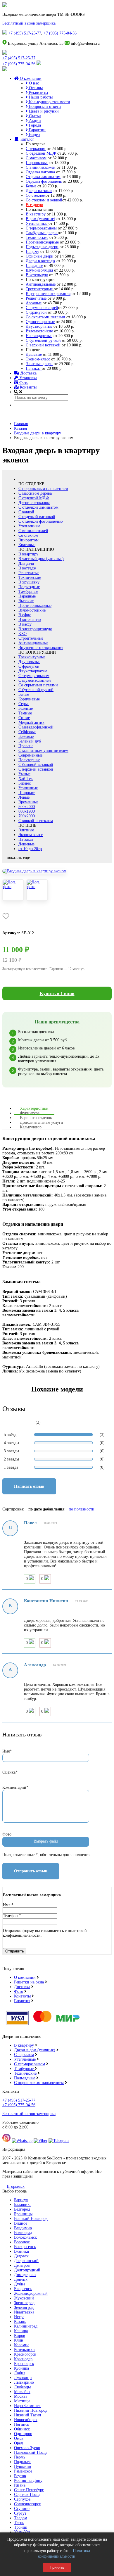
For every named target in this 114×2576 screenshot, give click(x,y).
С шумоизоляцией (42, 308)
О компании (30, 78)
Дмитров (22, 2265)
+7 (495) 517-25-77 (25, 33)
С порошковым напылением (43, 489)
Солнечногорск (27, 2504)
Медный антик (31, 722)
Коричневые (29, 699)
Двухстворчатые (33, 671)
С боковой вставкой (36, 765)
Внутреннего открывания (48, 294)
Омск (19, 2438)
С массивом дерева (35, 493)
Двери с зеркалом (34, 503)
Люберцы (22, 2387)
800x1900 (27, 811)
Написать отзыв (29, 1486)
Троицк (21, 2527)
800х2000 (27, 807)
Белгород (22, 2209)
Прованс (26, 746)
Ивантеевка (24, 2312)
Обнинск (22, 2429)
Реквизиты (38, 93)
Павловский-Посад (31, 2452)
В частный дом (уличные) (41, 559)
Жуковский (24, 2298)
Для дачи (26, 563)
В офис (25, 615)
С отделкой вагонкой (37, 517)
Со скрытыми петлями (45, 317)
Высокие (26, 601)
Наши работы (40, 97)
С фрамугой (36, 312)
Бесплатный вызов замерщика (29, 23)
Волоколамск (25, 2237)
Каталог (27, 139)
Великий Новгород (31, 2219)
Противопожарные (42, 242)
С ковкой (26, 512)
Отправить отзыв (31, 1871)
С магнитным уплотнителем (43, 751)
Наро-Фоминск (27, 2406)
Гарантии (37, 130)
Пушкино (23, 2467)
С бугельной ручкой (43, 340)
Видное (21, 2223)
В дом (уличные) (40, 219)
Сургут (20, 2513)
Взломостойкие (39, 331)
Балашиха (23, 2205)
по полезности (82, 1509)
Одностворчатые (40, 322)
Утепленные (37, 223)
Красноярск (24, 2364)
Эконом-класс (38, 359)
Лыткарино (24, 2382)
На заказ (34, 368)
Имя (8, 1905)
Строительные (31, 638)
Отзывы (35, 88)
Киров (20, 2336)
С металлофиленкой (36, 727)
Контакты (28, 387)
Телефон (12, 1916)
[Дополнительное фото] (13, 890)
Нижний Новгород (31, 2410)
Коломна (22, 2345)
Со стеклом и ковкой (44, 200)
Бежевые (26, 737)
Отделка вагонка (40, 172)
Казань (20, 2322)
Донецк (21, 2279)
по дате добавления (46, 1509)
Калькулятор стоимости (49, 102)
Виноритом (28, 540)
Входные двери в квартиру (38, 433)
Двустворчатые (39, 326)
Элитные (26, 830)
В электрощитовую (35, 629)
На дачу (32, 252)
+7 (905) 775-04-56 (60, 33)
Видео (34, 135)
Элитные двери (39, 364)
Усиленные (28, 788)
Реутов (20, 2476)
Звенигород (24, 2303)
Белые (31, 186)
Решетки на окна (29, 1982)
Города (34, 125)
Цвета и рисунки (43, 111)
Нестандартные (39, 336)
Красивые (27, 545)
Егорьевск (16, 2186)
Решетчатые (36, 298)
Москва (21, 2396)
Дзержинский (26, 2261)
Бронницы (23, 2214)
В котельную (37, 275)
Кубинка (21, 2368)
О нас (33, 83)
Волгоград (23, 2233)
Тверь (19, 2523)
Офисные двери (40, 256)
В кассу (25, 624)
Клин (19, 2340)
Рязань (20, 2485)
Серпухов (22, 2499)
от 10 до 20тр (30, 849)
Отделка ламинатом (43, 177)
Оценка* (10, 1772)
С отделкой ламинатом (38, 507)
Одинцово (23, 2434)
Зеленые (26, 708)
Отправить (15, 1951)
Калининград (26, 2326)
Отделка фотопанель (44, 181)
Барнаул (21, 2200)
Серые (24, 704)
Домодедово (25, 2275)
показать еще (18, 858)
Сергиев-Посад (27, 2495)
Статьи (34, 116)
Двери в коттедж (40, 261)
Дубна (20, 2284)
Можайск (22, 2392)
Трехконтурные (40, 289)
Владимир (23, 2228)
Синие (24, 718)
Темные (25, 713)
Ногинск (22, 2424)
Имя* (7, 1751)
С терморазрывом (41, 228)
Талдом (21, 2518)
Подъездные (29, 587)
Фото (23, 383)
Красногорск (25, 2354)
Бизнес (25, 783)
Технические (37, 238)
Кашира (21, 2331)
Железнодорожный (31, 2293)
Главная (21, 424)
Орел (18, 2443)
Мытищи (22, 2401)
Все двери (34, 205)
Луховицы (23, 2378)
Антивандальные (41, 284)
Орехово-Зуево (27, 2448)
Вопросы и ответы (44, 107)
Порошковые (37, 163)
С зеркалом (36, 149)
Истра (19, 2317)
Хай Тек (26, 779)
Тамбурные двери (42, 233)
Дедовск (21, 2256)
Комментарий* (15, 1787)
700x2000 (27, 816)
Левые (24, 797)
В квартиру (36, 214)
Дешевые (34, 354)
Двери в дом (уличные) (35, 2050)
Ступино (22, 2509)
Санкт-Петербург (29, 2490)
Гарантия (22, 2001)
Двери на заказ (39, 191)
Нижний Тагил (27, 2415)
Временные (28, 802)
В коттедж (27, 568)
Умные (24, 774)
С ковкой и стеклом (36, 821)
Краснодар (23, 2359)
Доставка (28, 373)
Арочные (34, 303)
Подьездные (25, 2078)
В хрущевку (29, 582)
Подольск (22, 2462)
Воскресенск (25, 2247)
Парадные (34, 266)
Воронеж (22, 2242)
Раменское (23, 2471)
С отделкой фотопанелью (40, 521)
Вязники (22, 2251)
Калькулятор (31, 1127)
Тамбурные (28, 592)
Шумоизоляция (39, 270)
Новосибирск (26, 2420)
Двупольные (29, 662)
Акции (34, 121)
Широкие (27, 793)
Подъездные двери (42, 247)
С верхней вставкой (43, 345)
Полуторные (29, 760)
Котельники (24, 2350)
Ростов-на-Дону (28, 2481)
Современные (30, 755)
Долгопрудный (27, 2270)
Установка (28, 378)
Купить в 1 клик (57, 993)
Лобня (20, 2373)
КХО (23, 634)
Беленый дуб (30, 741)
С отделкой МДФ (41, 153)
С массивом (36, 158)
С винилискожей (41, 167)
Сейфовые (27, 732)
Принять (57, 2567)
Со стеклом (36, 195)
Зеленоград (24, 2307)
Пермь (20, 2457)
